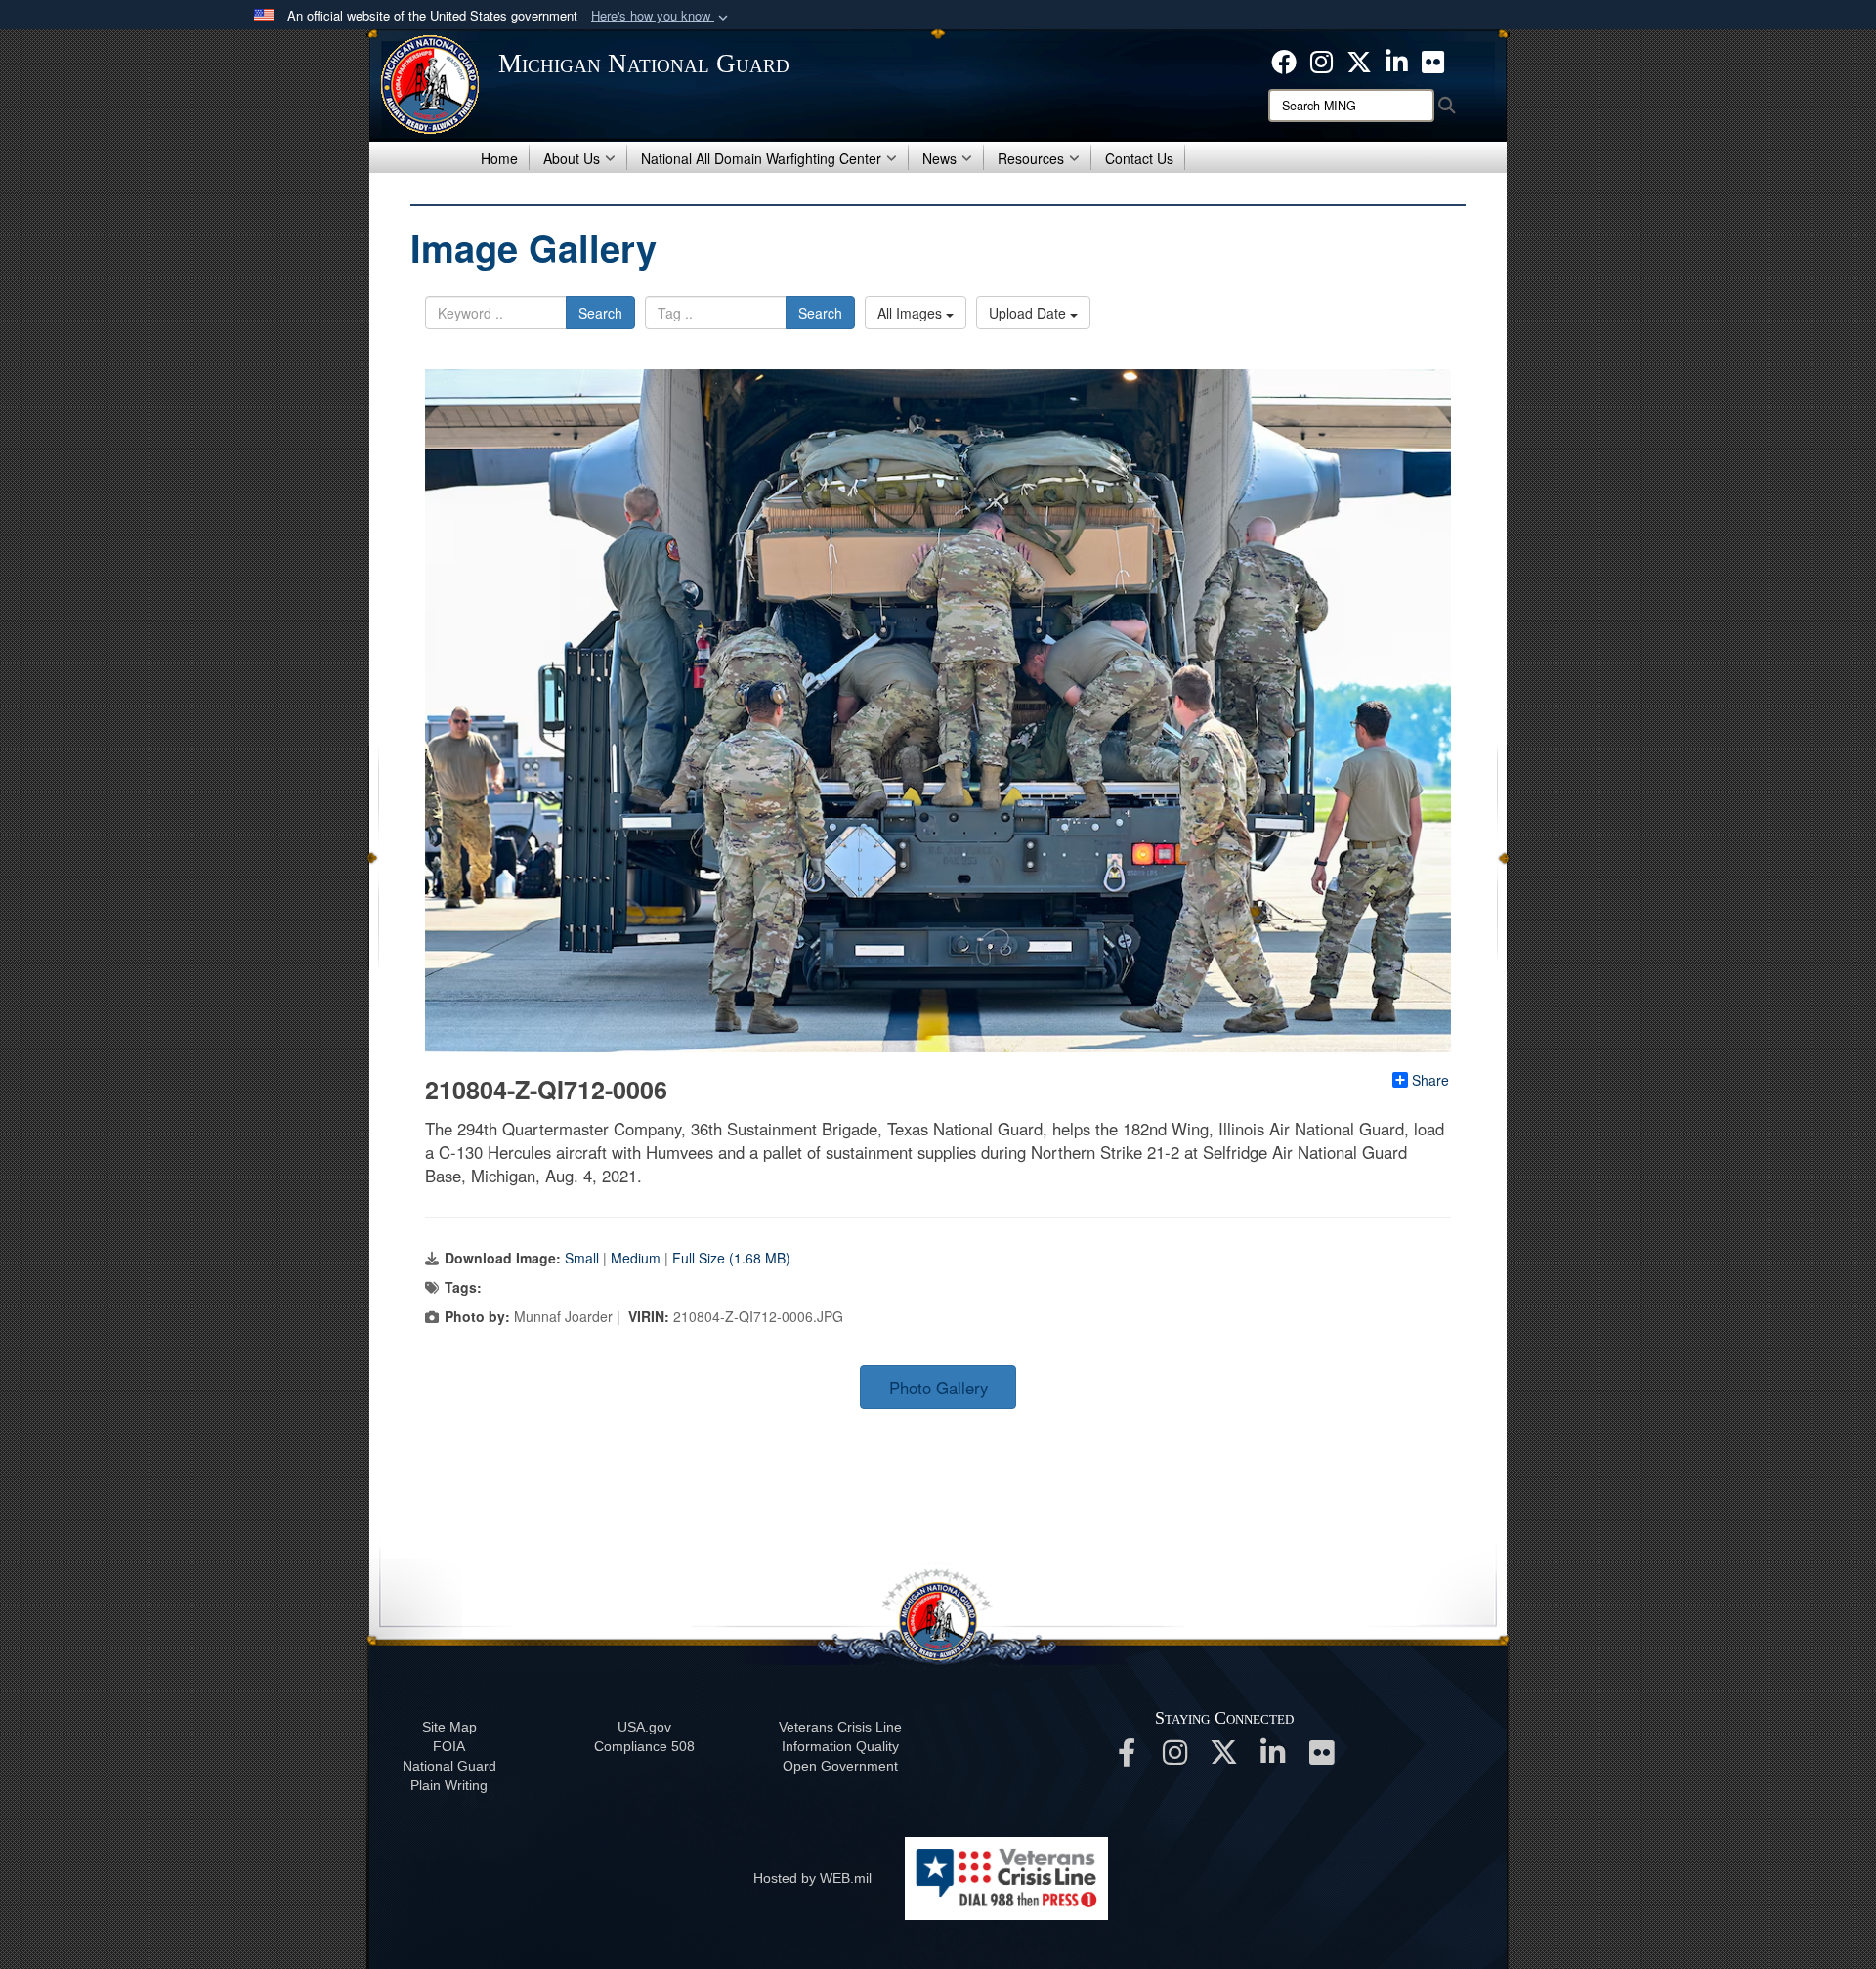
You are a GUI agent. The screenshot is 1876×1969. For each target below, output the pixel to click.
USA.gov (644, 1727)
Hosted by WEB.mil (812, 1878)
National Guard (449, 1766)
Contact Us (1139, 158)
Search (600, 313)
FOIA (449, 1746)
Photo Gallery (938, 1388)
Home (499, 158)
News (939, 158)
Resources (1031, 158)
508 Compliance (644, 1746)
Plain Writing (449, 1785)
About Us (572, 158)
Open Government (840, 1766)
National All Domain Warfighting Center (761, 158)
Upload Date (1029, 313)
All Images (912, 313)
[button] (661, 16)
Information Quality (840, 1746)
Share (1430, 1080)
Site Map (449, 1727)
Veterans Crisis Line (840, 1727)
